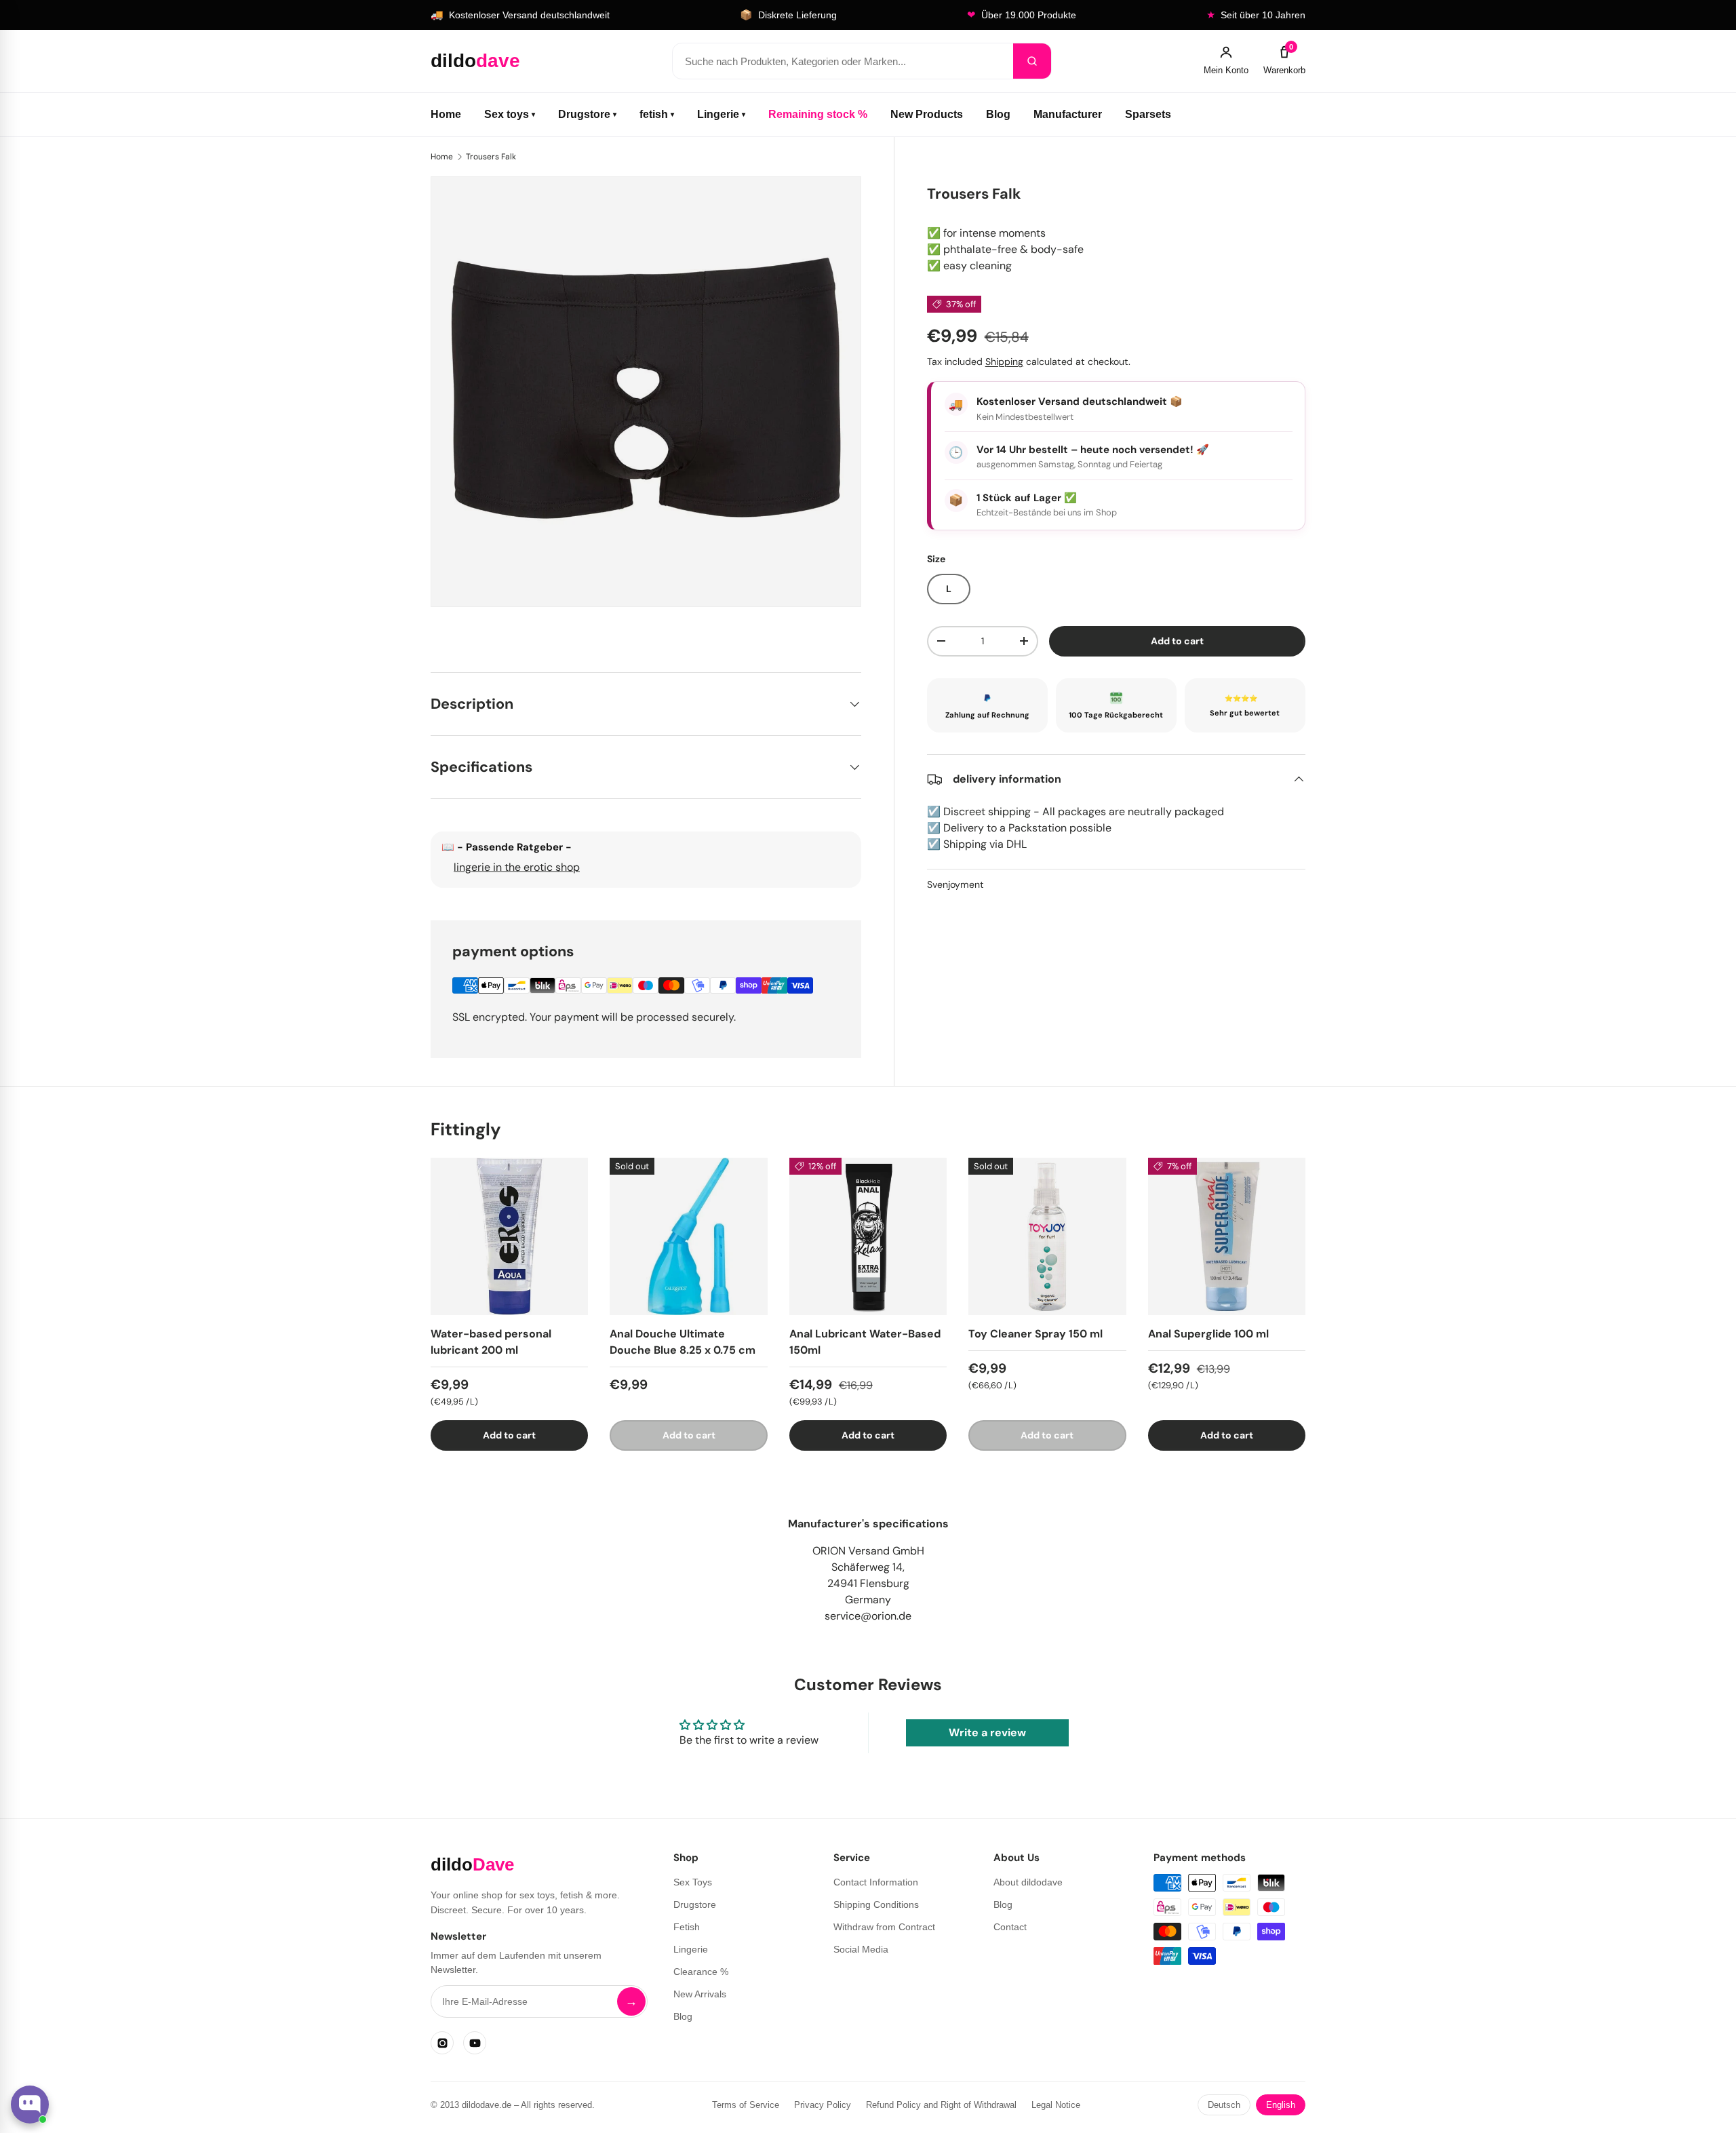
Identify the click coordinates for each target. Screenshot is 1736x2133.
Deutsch (1224, 2105)
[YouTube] (475, 2043)
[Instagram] (442, 2043)
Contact (1010, 1927)
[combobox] (843, 61)
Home (446, 114)
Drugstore (587, 114)
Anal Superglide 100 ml (1208, 1334)
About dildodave (1028, 1882)
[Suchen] (1032, 61)
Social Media (861, 1949)
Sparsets (1148, 114)
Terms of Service (746, 2105)
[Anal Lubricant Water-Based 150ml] (868, 1236)
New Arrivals (700, 1994)
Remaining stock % (818, 114)
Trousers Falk (491, 157)
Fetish (687, 1927)
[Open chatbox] (30, 2105)
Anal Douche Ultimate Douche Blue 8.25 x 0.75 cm (683, 1342)
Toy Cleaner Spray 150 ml (1035, 1334)
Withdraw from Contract (884, 1927)
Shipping (1004, 361)
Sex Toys (693, 1882)
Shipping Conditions (876, 1904)
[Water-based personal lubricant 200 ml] (509, 1236)
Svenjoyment (955, 884)
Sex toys (510, 114)
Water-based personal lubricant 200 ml (491, 1342)
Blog (998, 114)
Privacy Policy (823, 2105)
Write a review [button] (987, 1733)
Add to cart (1177, 641)
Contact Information (876, 1882)
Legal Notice (1056, 2105)
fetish (657, 114)
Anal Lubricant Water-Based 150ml (865, 1342)
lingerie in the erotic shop (517, 867)
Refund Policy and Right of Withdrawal (941, 2105)
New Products (927, 114)
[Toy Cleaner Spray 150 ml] (1047, 1236)
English (1281, 2105)
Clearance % (701, 1972)
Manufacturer (1068, 114)
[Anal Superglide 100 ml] (1227, 1236)
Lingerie (721, 114)
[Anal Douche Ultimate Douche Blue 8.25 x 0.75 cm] (688, 1236)
